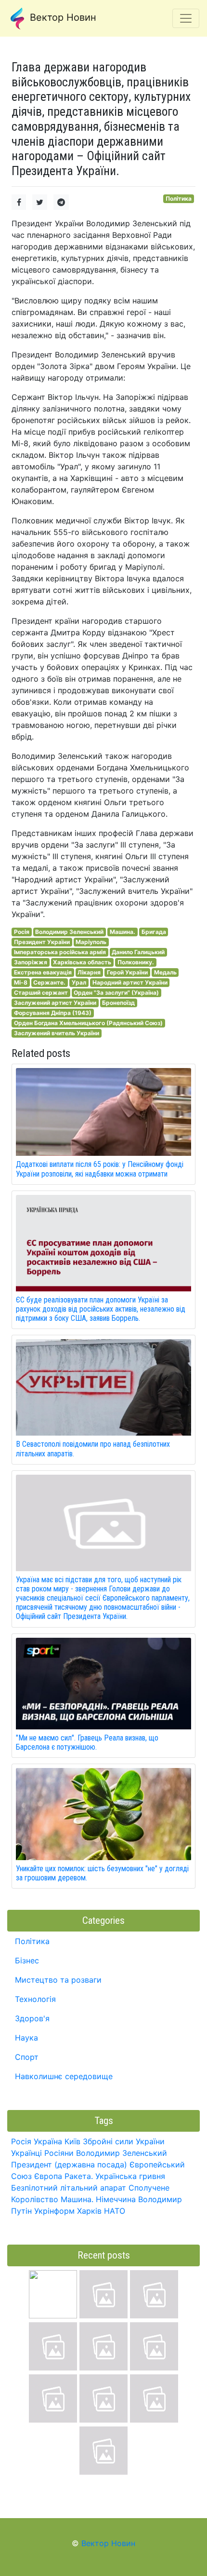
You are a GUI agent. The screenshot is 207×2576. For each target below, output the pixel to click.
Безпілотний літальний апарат (69, 2188)
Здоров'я (32, 2018)
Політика (179, 199)
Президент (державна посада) (69, 2165)
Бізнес (27, 1960)
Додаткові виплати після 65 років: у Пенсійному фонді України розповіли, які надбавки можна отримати (100, 1169)
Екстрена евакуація (43, 972)
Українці (26, 2153)
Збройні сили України (124, 2141)
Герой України (127, 972)
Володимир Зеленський (69, 932)
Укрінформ (54, 2211)
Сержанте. (49, 982)
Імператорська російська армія (60, 952)
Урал (79, 982)
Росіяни (59, 2153)
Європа (48, 2176)
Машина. (123, 932)
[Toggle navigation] (186, 18)
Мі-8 (21, 982)
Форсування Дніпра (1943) (53, 1013)
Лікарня (89, 972)
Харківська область (82, 962)
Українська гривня (130, 2176)
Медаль (165, 972)
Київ (72, 2141)
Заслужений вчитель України (57, 1033)
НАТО (115, 2211)
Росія (22, 932)
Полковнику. (136, 962)
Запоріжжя (31, 962)
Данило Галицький (138, 952)
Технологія (35, 1999)
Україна (48, 2141)
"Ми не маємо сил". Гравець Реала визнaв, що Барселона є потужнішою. (87, 1742)
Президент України (42, 942)
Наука (26, 2038)
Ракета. (79, 2176)
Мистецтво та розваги (58, 1980)
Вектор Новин (62, 17)
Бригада (154, 932)
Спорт (27, 2057)
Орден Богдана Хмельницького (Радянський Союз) (88, 1023)
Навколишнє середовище (64, 2076)
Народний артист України (130, 982)
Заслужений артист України (55, 1003)
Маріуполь (91, 942)
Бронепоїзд (118, 1003)
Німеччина (116, 2199)
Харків (89, 2211)
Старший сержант (41, 993)
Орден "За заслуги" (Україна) (116, 993)
